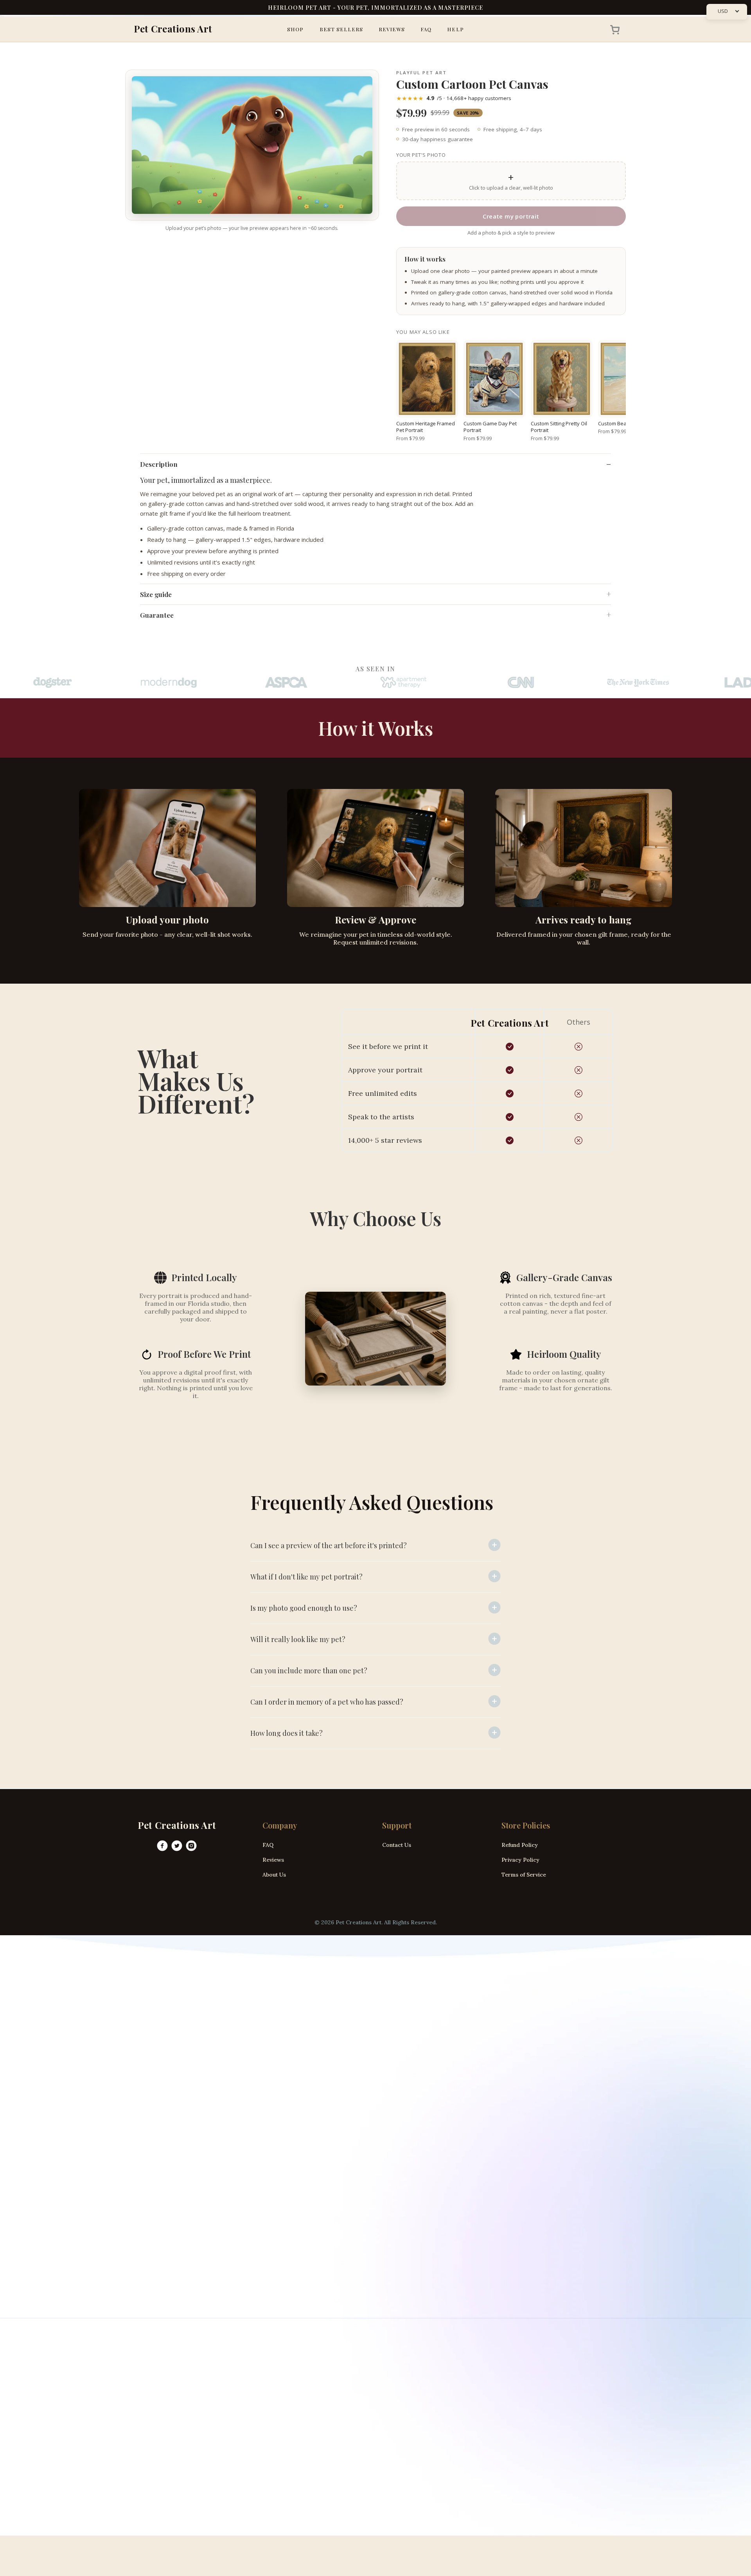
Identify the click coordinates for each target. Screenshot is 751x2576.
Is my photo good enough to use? (304, 1608)
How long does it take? (287, 1733)
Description (159, 464)
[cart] (613, 29)
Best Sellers (341, 29)
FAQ (426, 29)
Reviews (392, 29)
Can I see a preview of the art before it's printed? (329, 1545)
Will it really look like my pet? (298, 1639)
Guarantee (157, 615)
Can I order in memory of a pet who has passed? (327, 1702)
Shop (295, 29)
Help (455, 29)
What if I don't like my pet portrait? (306, 1577)
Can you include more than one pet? (309, 1671)
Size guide (156, 594)
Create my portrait (511, 216)
